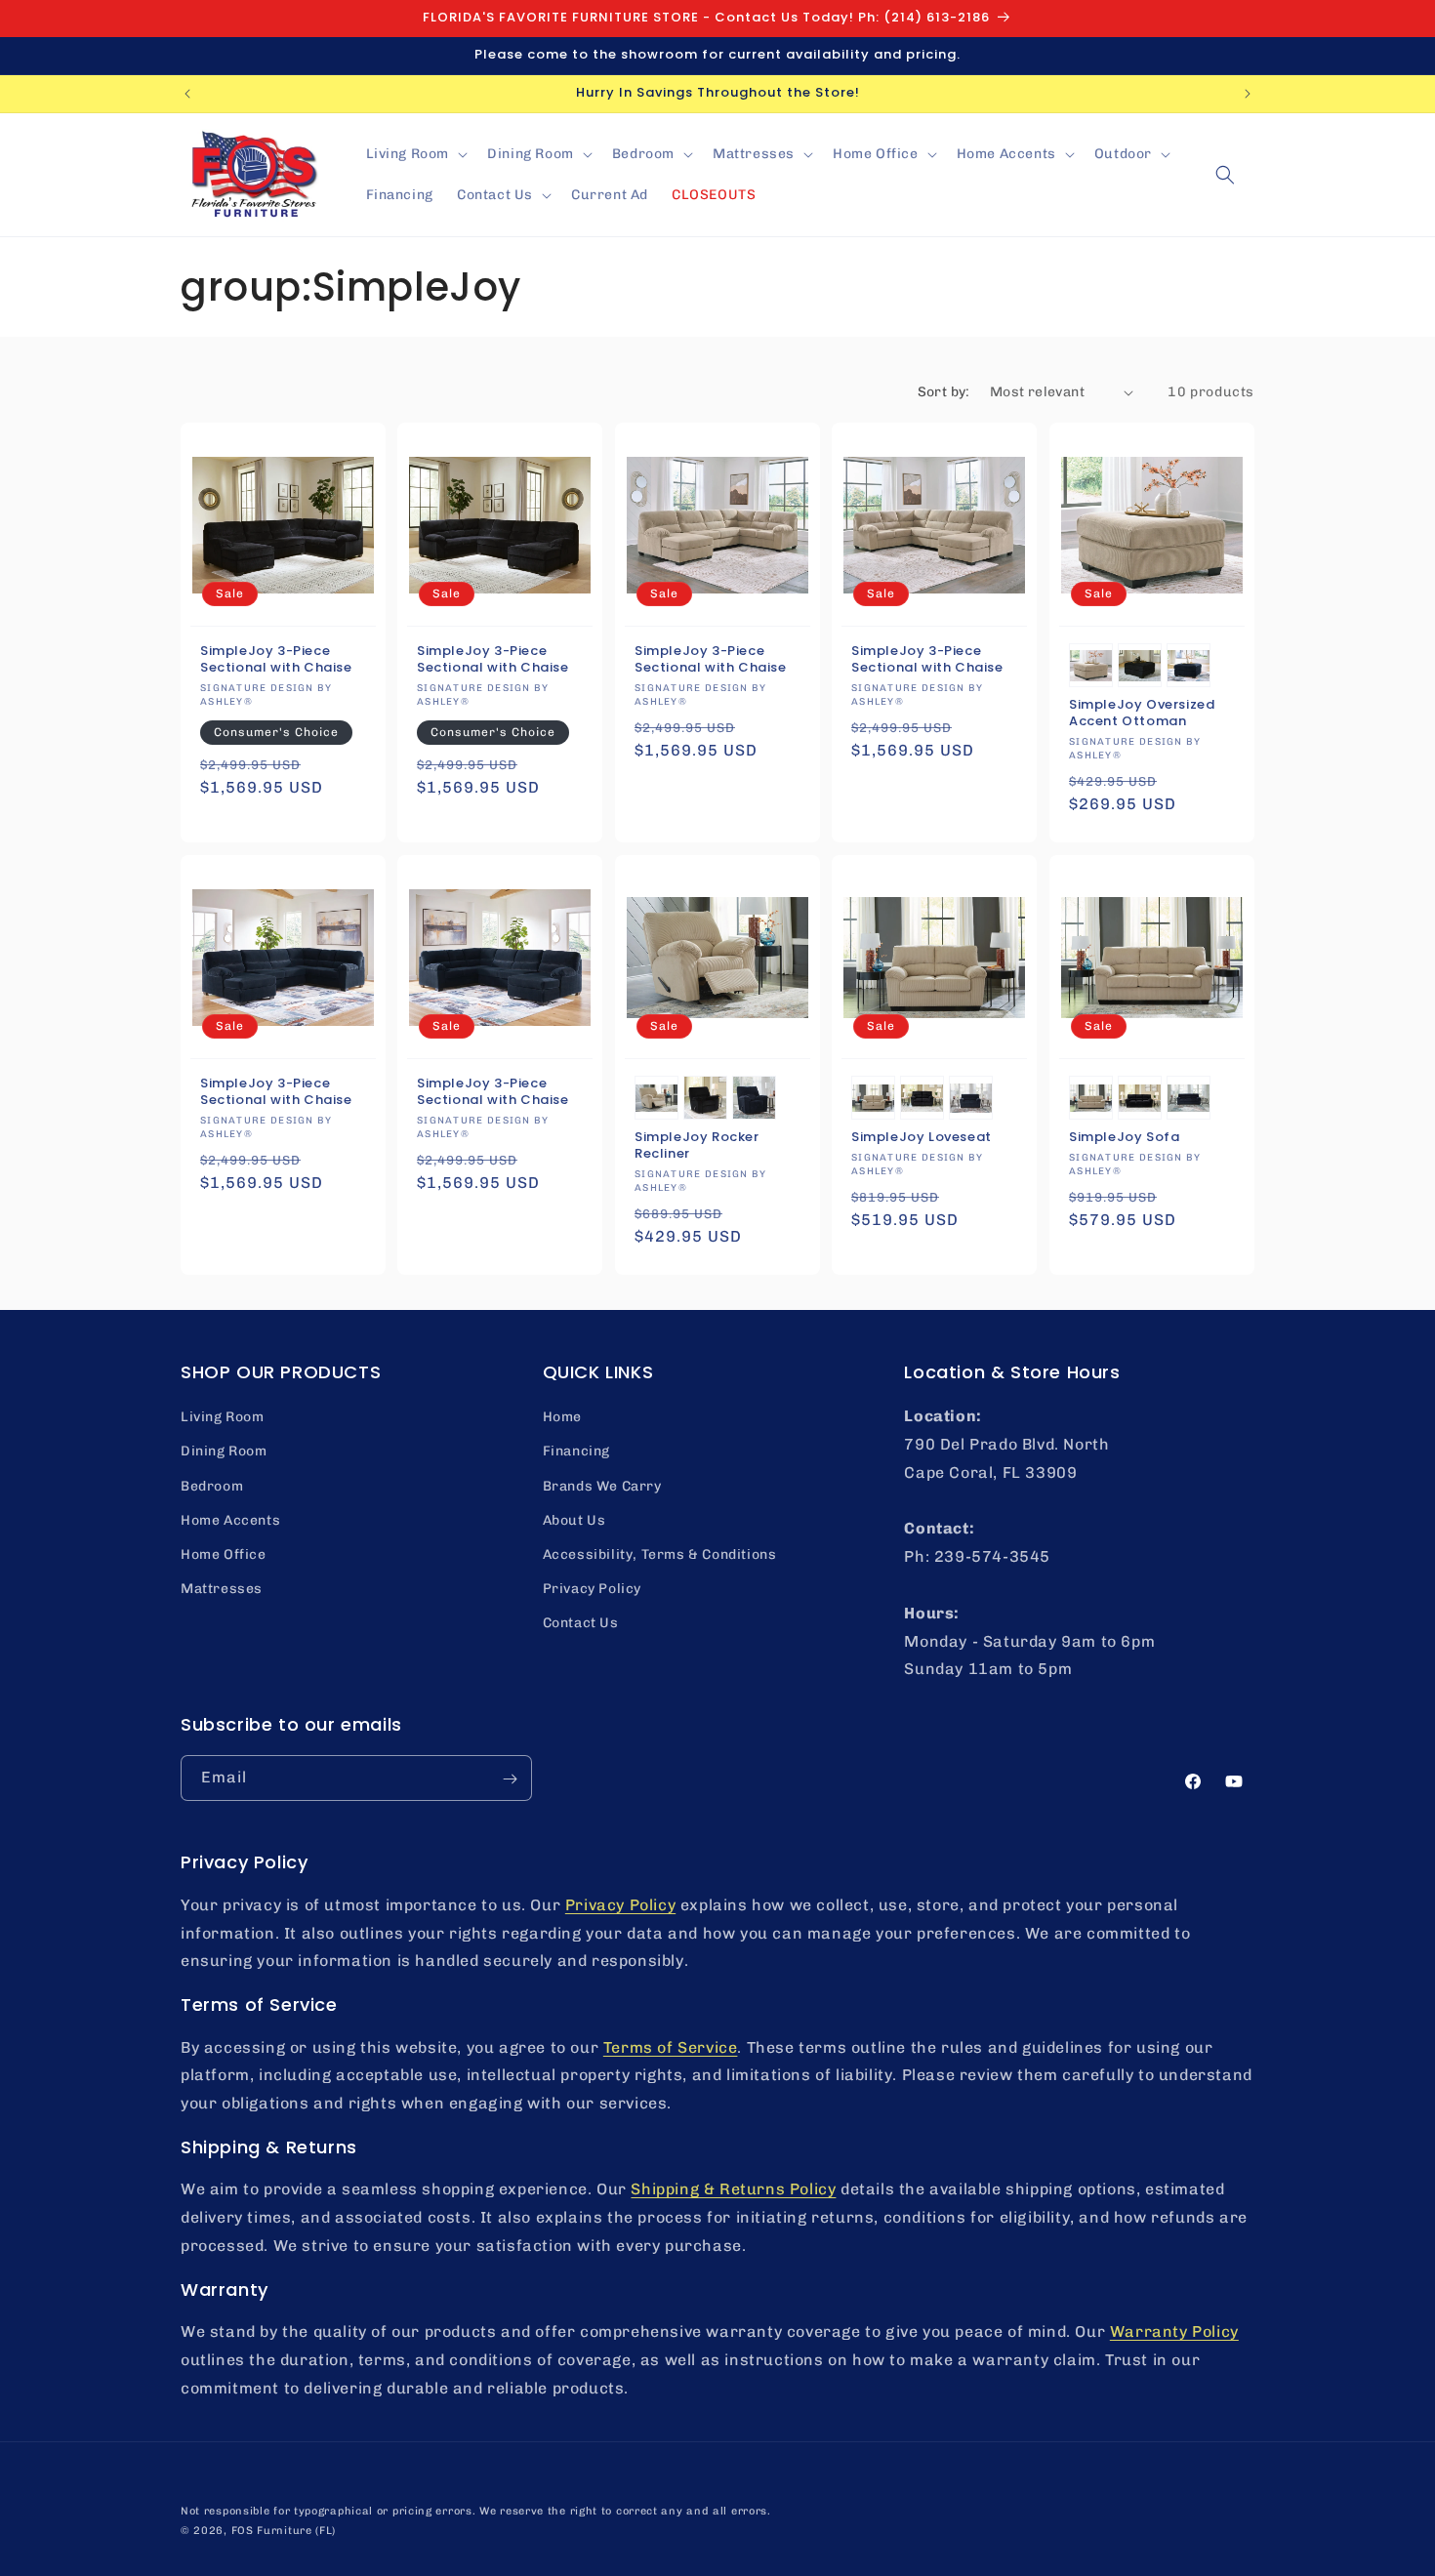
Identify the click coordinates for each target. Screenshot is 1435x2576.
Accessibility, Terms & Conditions (660, 1554)
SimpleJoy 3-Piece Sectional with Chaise (276, 661)
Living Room (223, 1417)
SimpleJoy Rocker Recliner (697, 1146)
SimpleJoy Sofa (1124, 1138)
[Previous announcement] (187, 94)
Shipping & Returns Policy (733, 2188)
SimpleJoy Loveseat (922, 1138)
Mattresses (222, 1589)
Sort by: (944, 392)
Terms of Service (671, 2046)
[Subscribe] (510, 1779)
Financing (576, 1451)
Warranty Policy (1174, 2331)
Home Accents (230, 1520)
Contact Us (581, 1623)
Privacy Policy (592, 1589)
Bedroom (212, 1486)
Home (562, 1417)
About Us (574, 1520)
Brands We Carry (602, 1486)
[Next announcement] (1248, 94)
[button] (415, 154)
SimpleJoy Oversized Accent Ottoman (1142, 715)
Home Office (224, 1554)
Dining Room (224, 1451)
